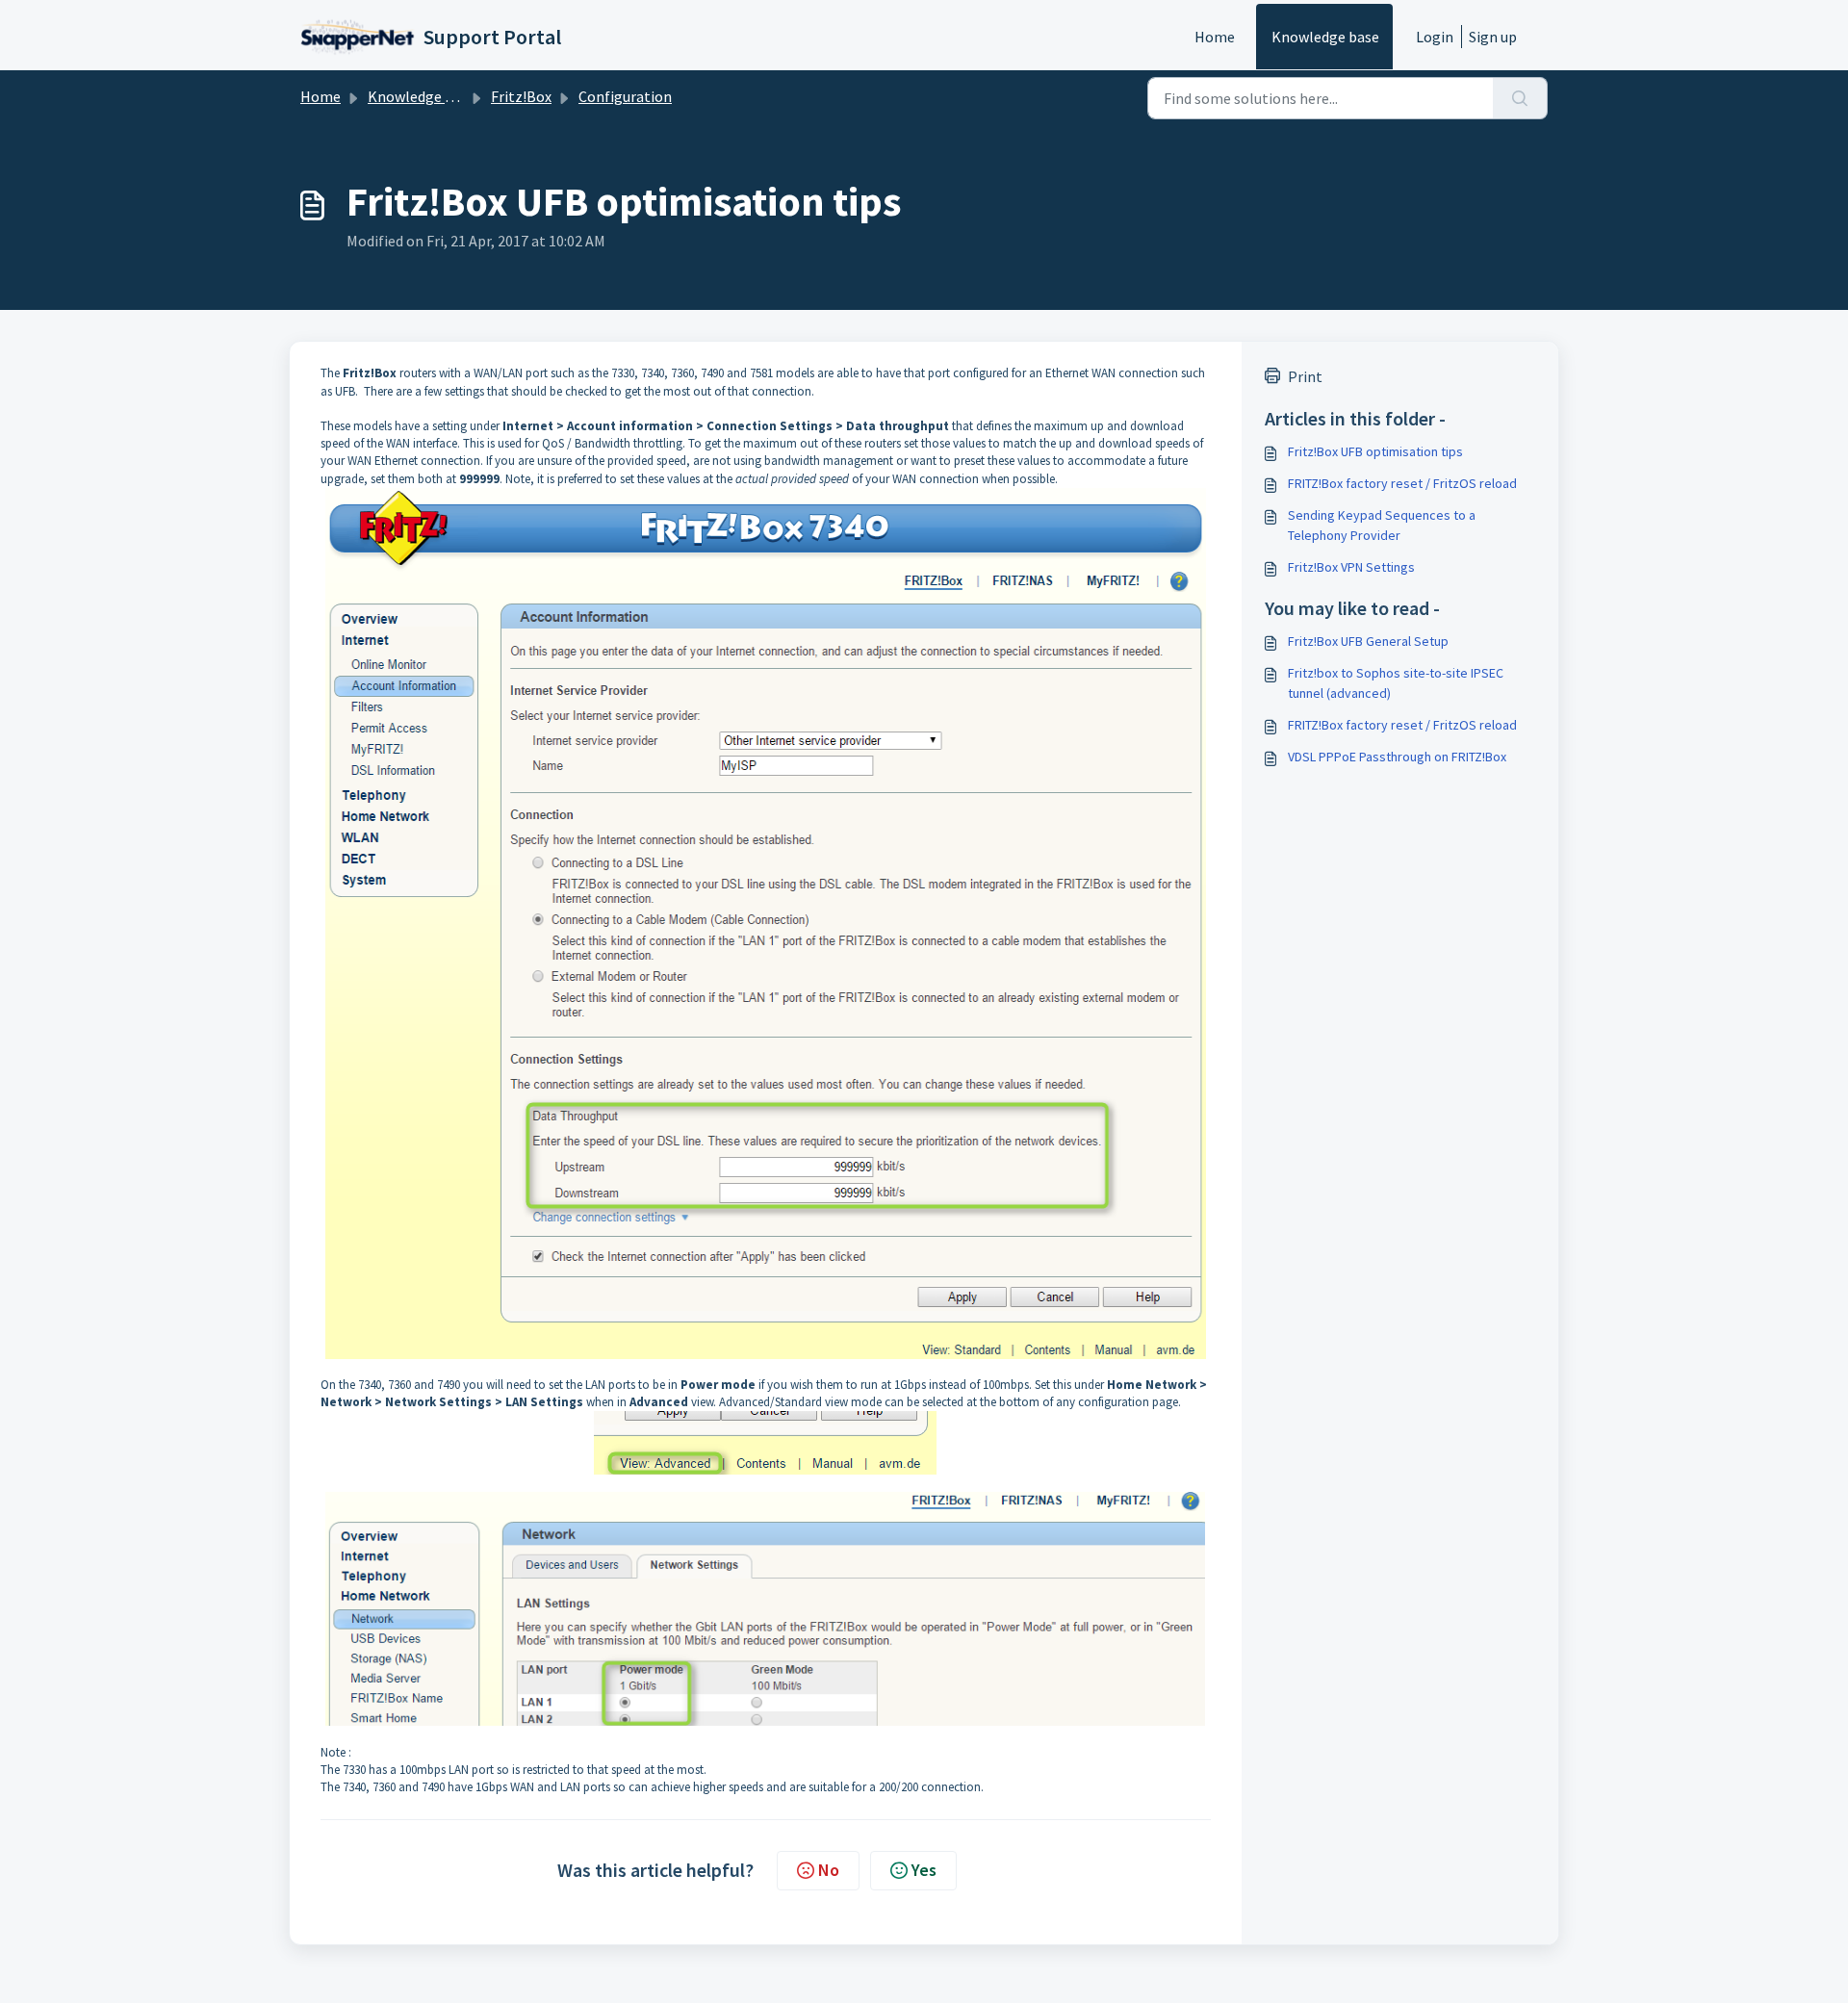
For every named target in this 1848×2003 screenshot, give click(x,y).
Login (1435, 37)
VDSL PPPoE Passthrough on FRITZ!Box (1397, 757)
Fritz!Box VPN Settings (1351, 567)
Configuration (625, 96)
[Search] (1520, 98)
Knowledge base (1325, 37)
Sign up (1493, 37)
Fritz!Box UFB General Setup (1368, 641)
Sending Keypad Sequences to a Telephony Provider (1382, 525)
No (829, 1870)
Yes (924, 1870)
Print (1305, 376)
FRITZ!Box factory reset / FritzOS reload (1402, 483)
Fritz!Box (521, 96)
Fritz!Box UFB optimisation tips (1375, 451)
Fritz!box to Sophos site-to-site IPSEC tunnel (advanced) (1396, 683)
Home (1215, 37)
